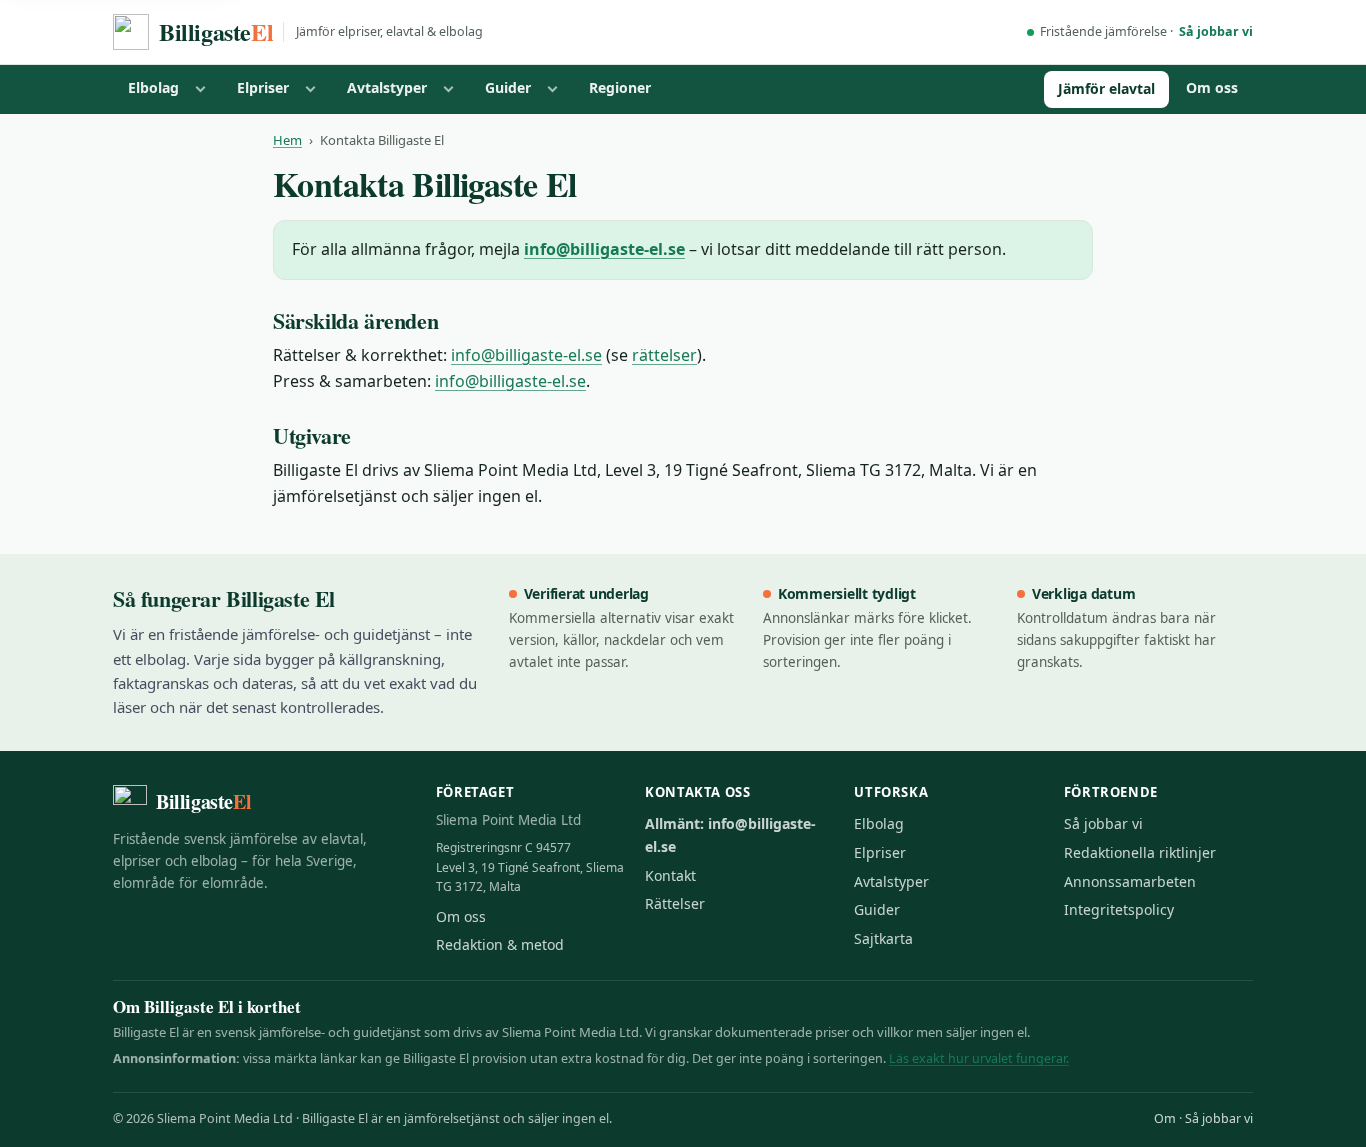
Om (1165, 1118)
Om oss (1212, 87)
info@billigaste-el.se (604, 249)
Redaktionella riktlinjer (1140, 852)
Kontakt (670, 875)
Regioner (620, 87)
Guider (508, 87)
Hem (287, 140)
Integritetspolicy (1119, 909)
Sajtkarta (883, 938)
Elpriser (263, 87)
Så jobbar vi (1216, 31)
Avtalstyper (387, 87)
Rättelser (675, 903)
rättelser (664, 355)
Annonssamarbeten (1130, 881)
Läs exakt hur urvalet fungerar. (979, 1058)
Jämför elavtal (1106, 88)
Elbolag (153, 87)
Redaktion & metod (500, 944)
